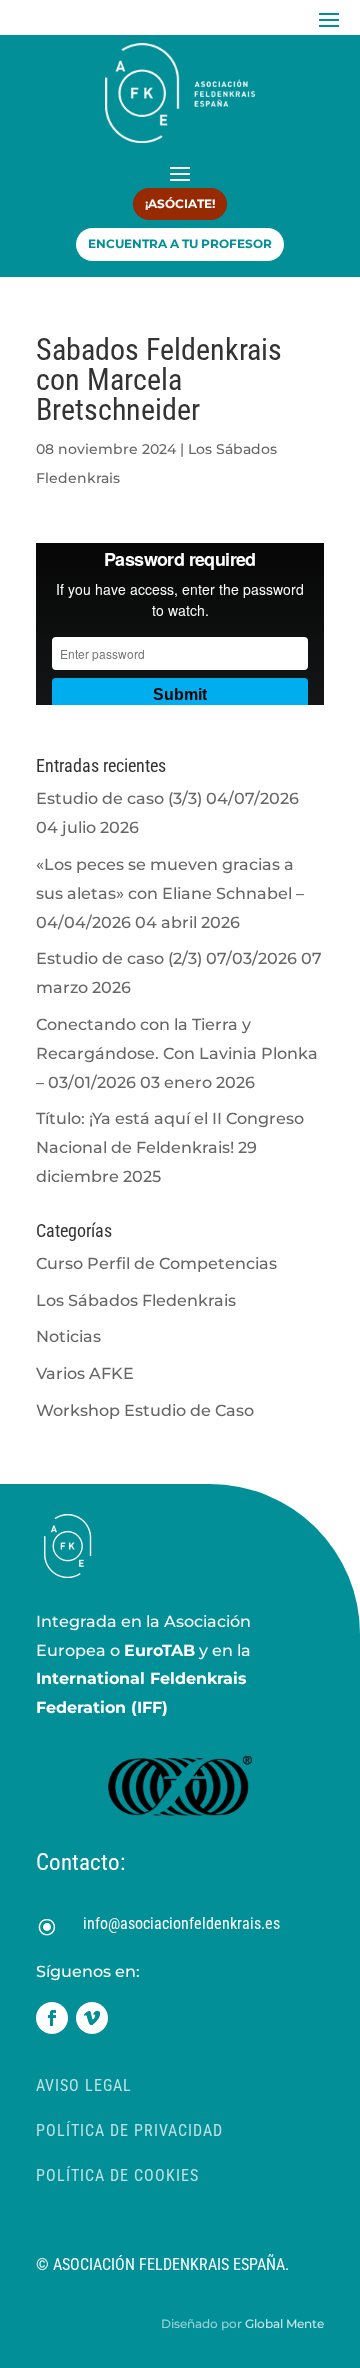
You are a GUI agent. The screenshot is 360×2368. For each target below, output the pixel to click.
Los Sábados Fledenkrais (136, 1300)
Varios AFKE (85, 1373)
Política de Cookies (117, 2175)
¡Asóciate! (180, 203)
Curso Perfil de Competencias (156, 1263)
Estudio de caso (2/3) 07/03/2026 (166, 958)
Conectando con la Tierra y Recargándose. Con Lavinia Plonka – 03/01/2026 (177, 1053)
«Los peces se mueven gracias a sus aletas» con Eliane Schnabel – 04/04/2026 (170, 893)
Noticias (68, 1336)
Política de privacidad (129, 2130)
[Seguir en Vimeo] (92, 2018)
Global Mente (284, 2323)
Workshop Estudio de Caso (145, 1410)
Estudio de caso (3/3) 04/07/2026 (167, 798)
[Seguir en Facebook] (52, 2018)
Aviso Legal (84, 2085)
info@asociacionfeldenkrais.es (181, 1923)
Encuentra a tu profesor (180, 243)
